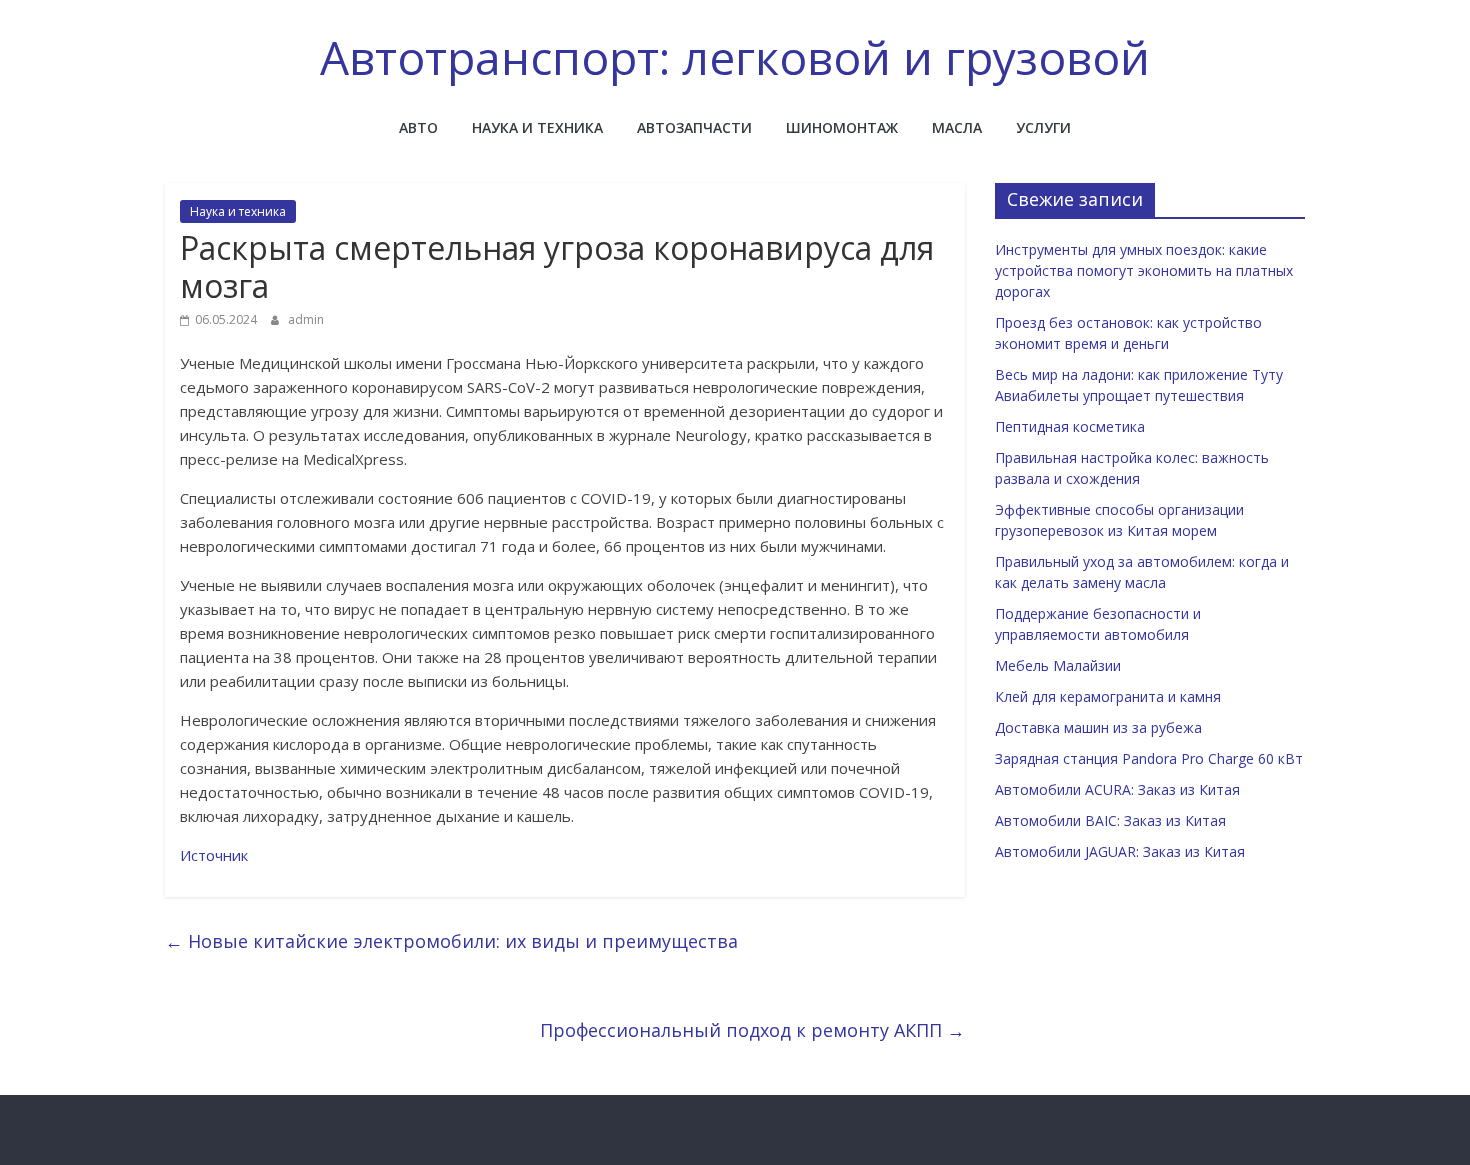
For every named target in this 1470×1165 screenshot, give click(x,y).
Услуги (1043, 127)
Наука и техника (537, 127)
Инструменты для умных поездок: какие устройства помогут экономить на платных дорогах (1144, 270)
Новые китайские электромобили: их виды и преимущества (451, 941)
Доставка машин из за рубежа (1098, 727)
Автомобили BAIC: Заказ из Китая (1110, 820)
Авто (418, 127)
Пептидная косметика (1070, 426)
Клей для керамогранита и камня (1108, 696)
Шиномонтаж (842, 127)
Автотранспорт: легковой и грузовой (735, 57)
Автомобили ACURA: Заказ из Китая (1117, 789)
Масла (957, 127)
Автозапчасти (694, 127)
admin (306, 319)
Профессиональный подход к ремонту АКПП (752, 1030)
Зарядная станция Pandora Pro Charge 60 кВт (1149, 758)
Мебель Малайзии (1058, 665)
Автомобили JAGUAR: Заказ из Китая (1120, 851)
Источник (214, 855)
